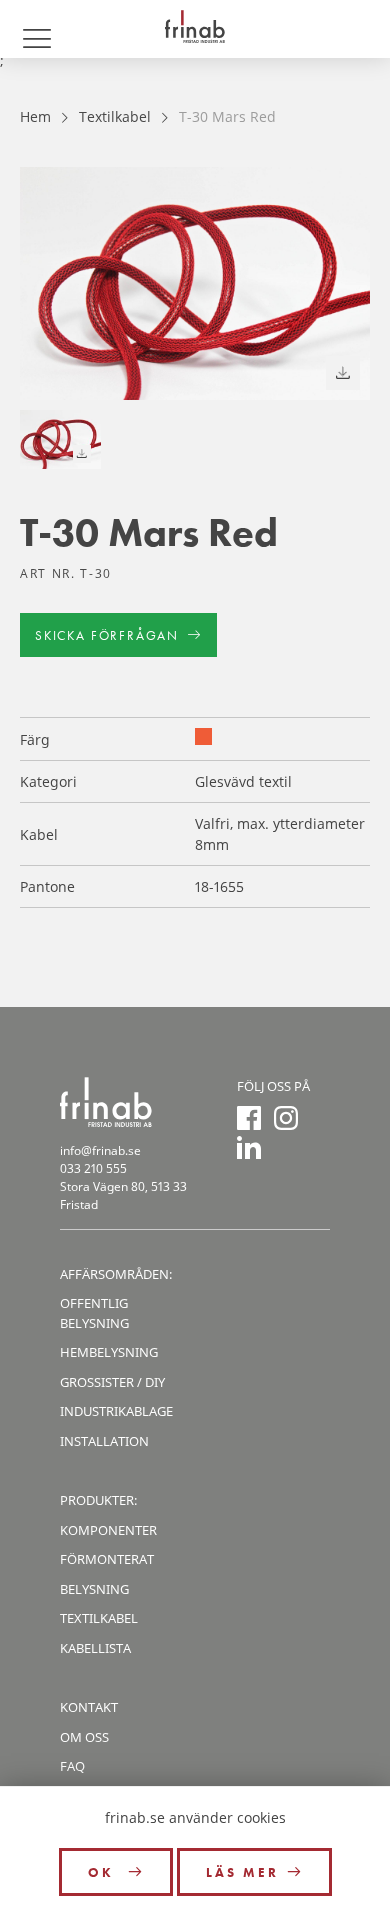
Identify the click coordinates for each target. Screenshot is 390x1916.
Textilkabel (115, 116)
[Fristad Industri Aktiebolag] (195, 29)
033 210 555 (93, 1168)
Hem (35, 116)
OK (104, 1872)
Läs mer (242, 1872)
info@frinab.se (100, 1150)
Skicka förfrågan (107, 635)
